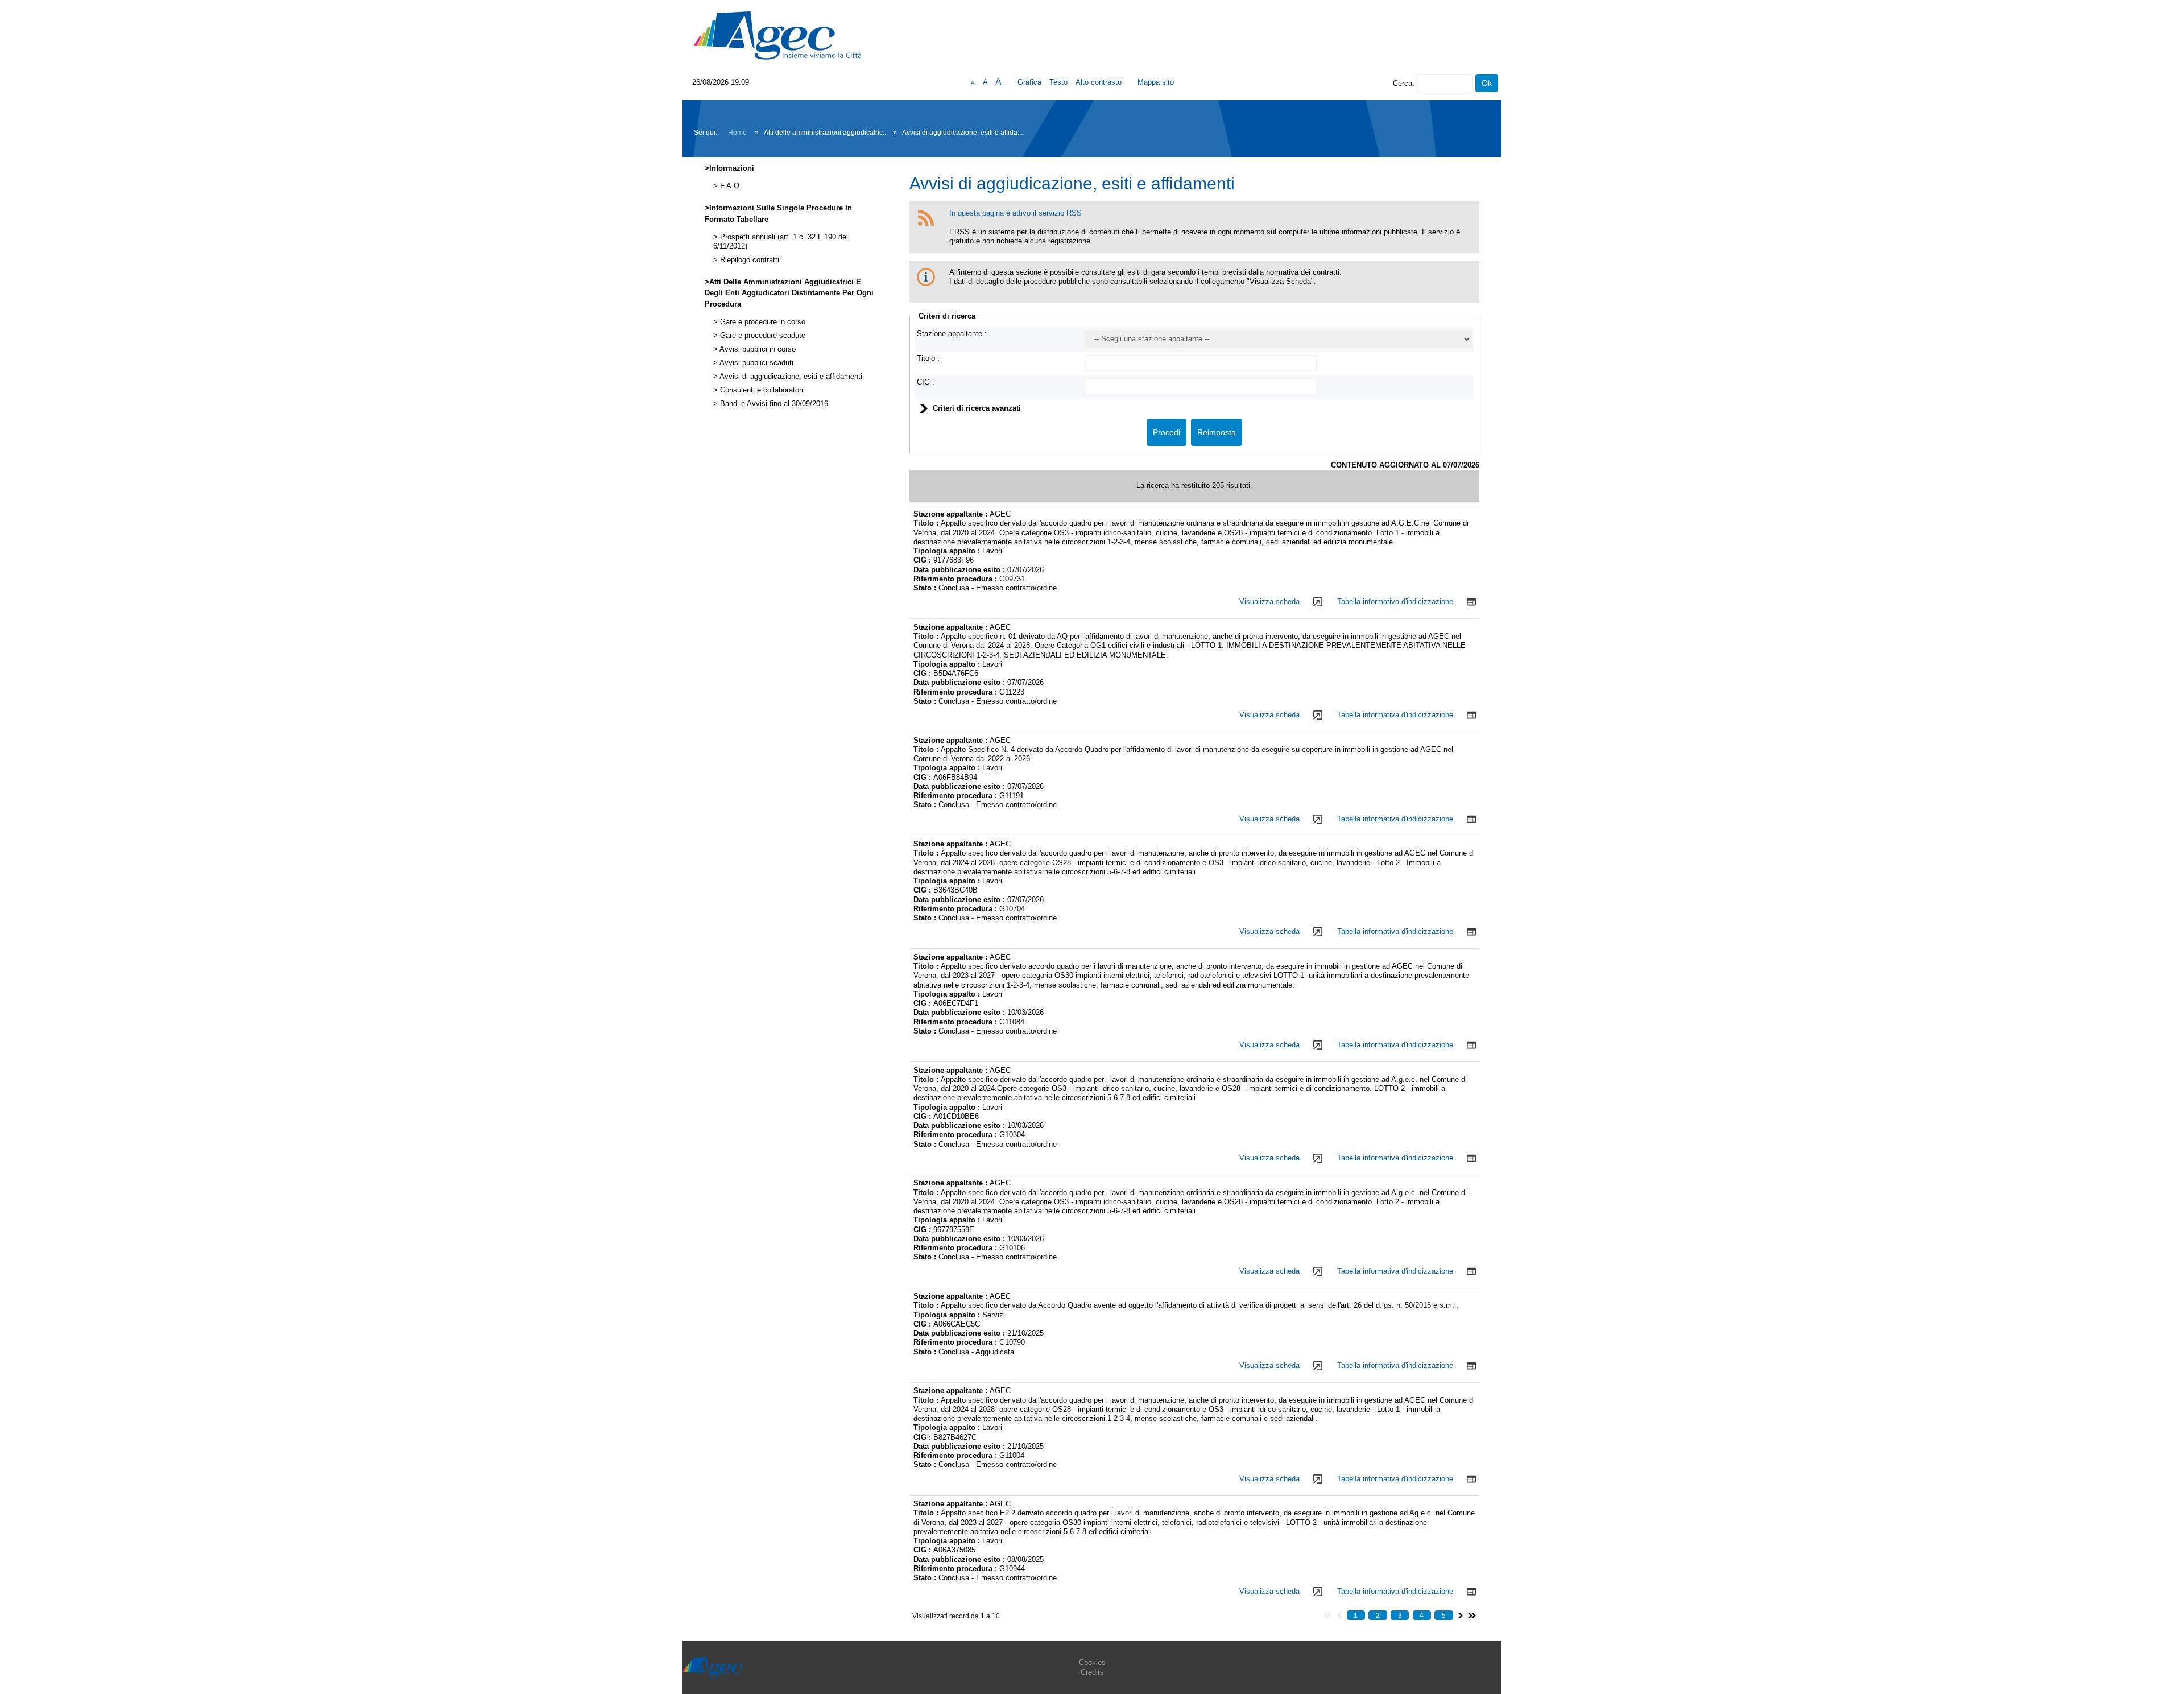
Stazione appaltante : (952, 334)
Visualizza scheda (1269, 602)
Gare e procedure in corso (762, 322)
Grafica (1029, 82)
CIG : (926, 382)
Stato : (926, 588)
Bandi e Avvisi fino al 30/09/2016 (773, 404)
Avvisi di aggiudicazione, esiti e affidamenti (790, 377)
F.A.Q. (730, 186)
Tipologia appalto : (948, 551)
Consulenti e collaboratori (760, 390)
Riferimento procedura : (956, 579)
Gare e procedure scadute (762, 336)
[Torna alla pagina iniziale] (777, 35)
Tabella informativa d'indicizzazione (1395, 602)
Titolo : (928, 358)
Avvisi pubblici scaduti (756, 363)
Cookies (1092, 1662)
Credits (1092, 1672)
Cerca (1403, 83)
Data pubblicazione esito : (960, 570)
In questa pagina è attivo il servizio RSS (1016, 213)
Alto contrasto (1099, 82)
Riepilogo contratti (748, 260)
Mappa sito (1156, 82)
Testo (1058, 82)
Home (737, 133)
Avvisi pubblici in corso (757, 349)
